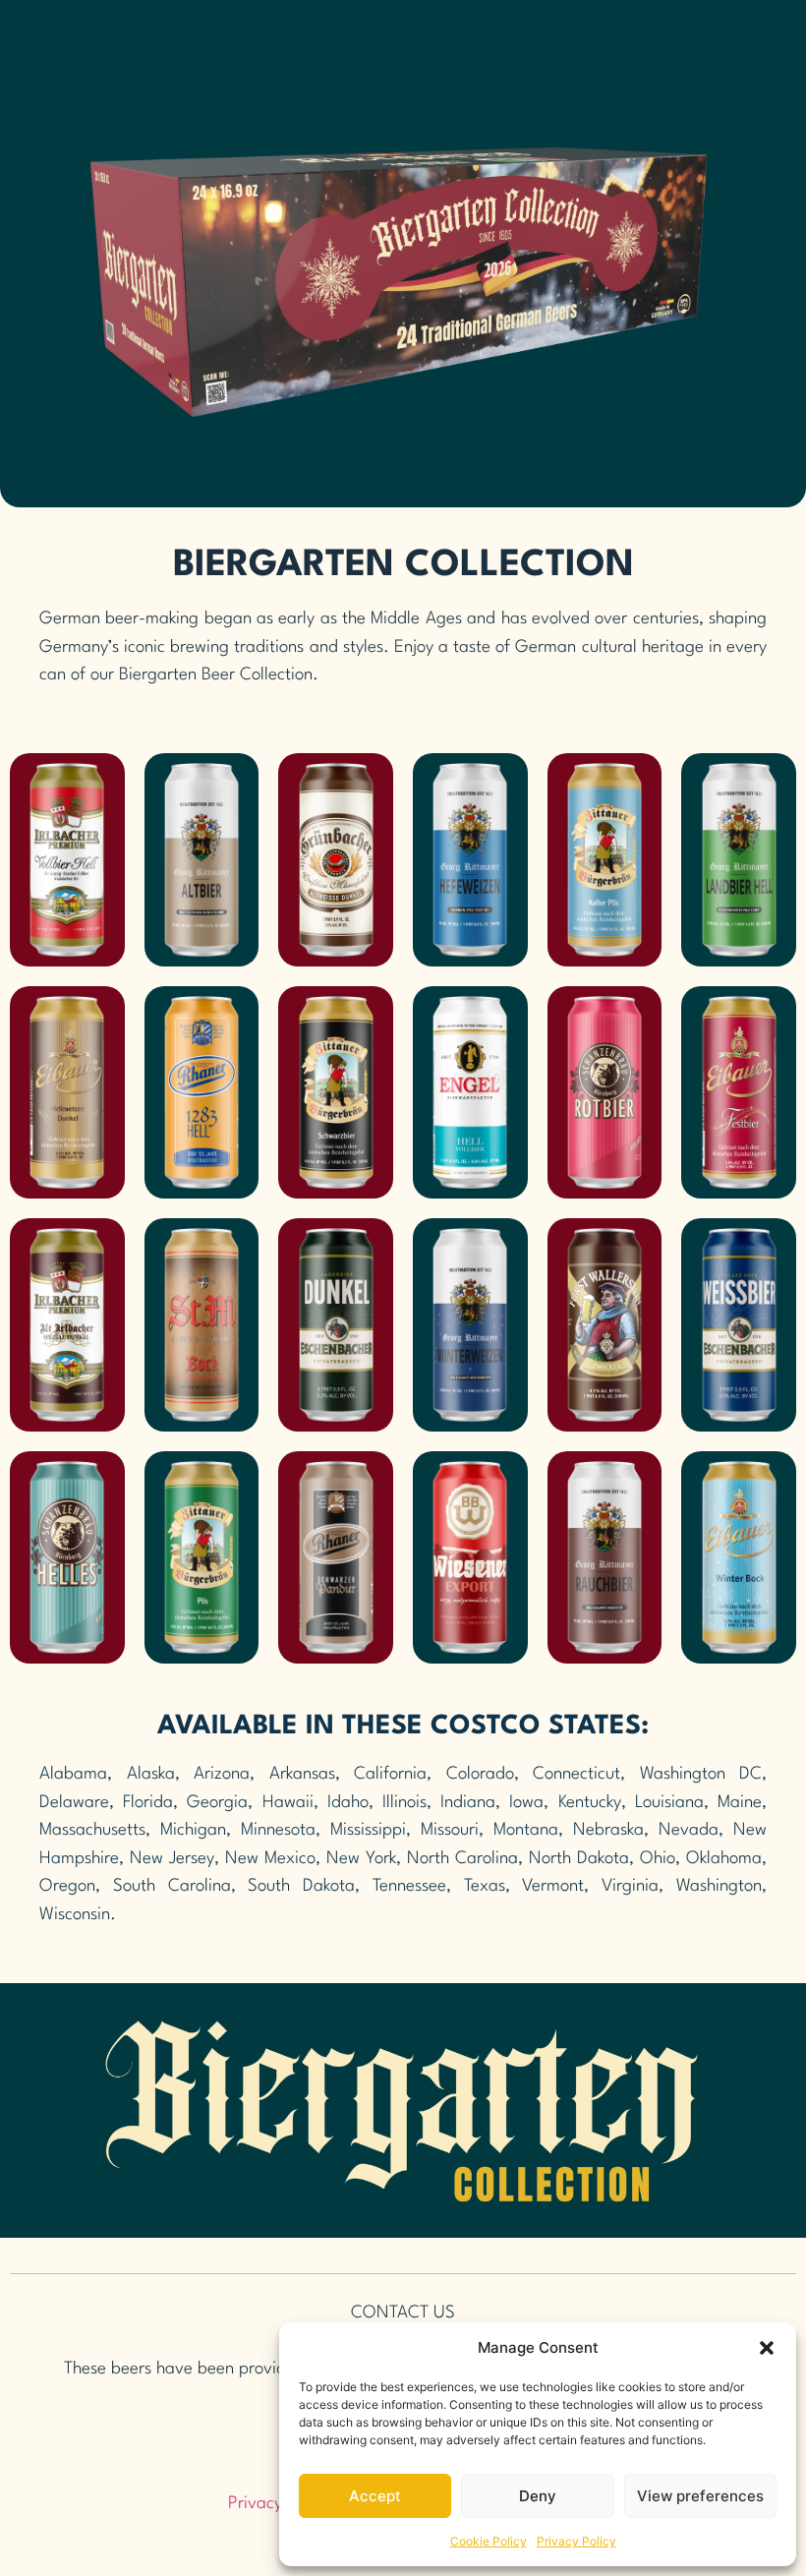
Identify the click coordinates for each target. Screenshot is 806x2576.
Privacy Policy (576, 2541)
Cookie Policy (489, 2541)
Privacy (255, 2504)
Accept (375, 2496)
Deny (538, 2496)
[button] (767, 2348)
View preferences (700, 2496)
